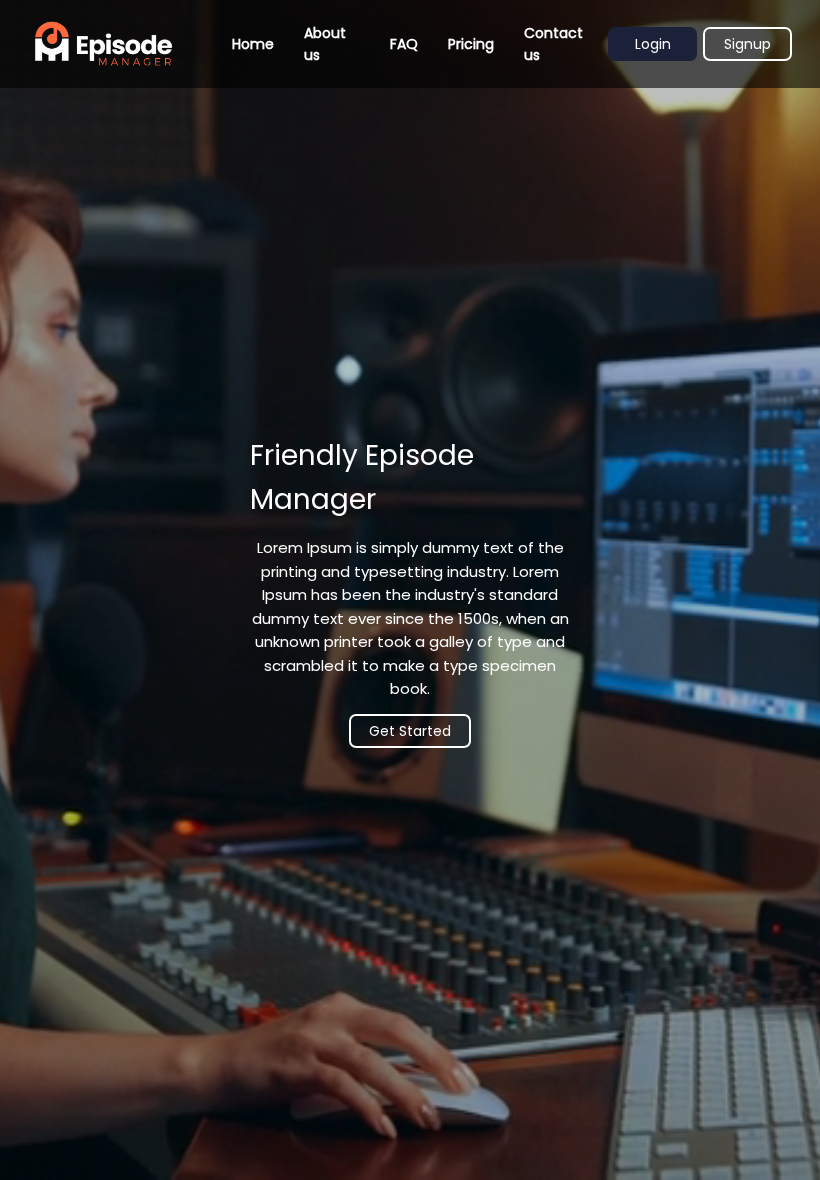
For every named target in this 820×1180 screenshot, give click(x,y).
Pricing (471, 44)
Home (253, 44)
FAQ (404, 44)
